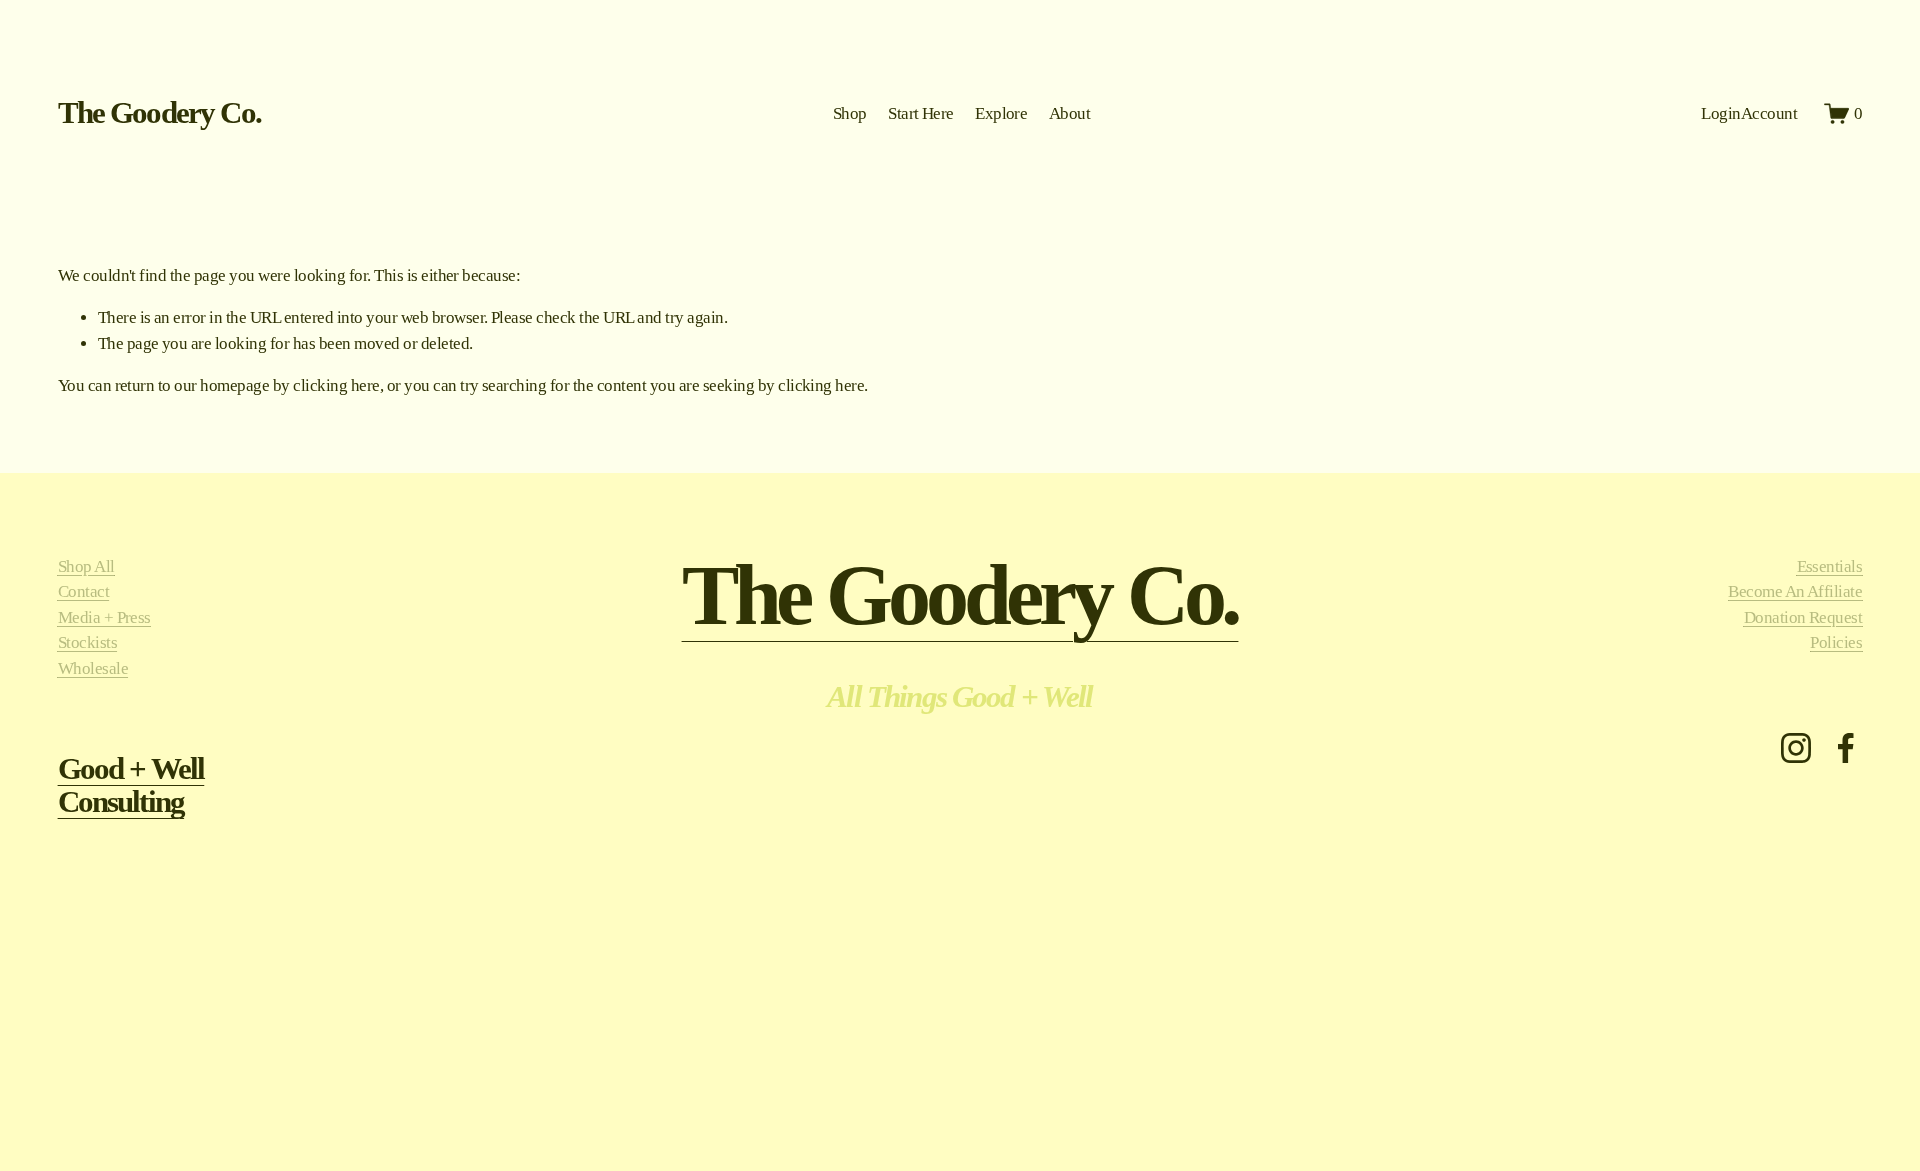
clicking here (336, 385)
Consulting (121, 802)
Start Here (921, 113)
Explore (1001, 113)
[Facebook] (1846, 748)
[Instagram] (1796, 748)
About (1069, 113)
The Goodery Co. (159, 113)
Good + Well (131, 769)
